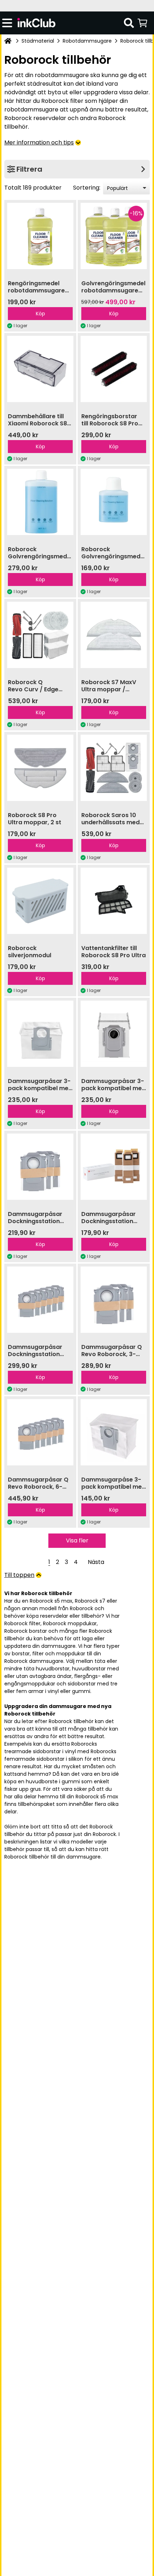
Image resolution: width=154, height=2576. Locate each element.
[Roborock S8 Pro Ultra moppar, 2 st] (40, 768)
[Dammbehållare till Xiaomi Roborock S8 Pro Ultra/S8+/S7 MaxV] (40, 369)
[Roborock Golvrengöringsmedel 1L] (40, 502)
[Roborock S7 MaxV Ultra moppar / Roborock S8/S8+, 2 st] (114, 635)
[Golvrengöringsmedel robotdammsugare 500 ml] (40, 236)
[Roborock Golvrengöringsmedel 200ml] (114, 502)
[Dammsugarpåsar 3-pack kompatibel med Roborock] (40, 1034)
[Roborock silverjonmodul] (40, 901)
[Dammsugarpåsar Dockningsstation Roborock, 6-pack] (40, 1300)
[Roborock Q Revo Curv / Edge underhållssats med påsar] (40, 635)
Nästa (96, 1562)
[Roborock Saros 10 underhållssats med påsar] (114, 768)
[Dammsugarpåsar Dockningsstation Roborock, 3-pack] (40, 1167)
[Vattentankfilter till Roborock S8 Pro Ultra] (114, 901)
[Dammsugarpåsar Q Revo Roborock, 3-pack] (114, 1300)
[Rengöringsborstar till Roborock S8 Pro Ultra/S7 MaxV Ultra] (114, 369)
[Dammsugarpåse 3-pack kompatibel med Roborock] (114, 1432)
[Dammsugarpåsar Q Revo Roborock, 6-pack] (40, 1432)
